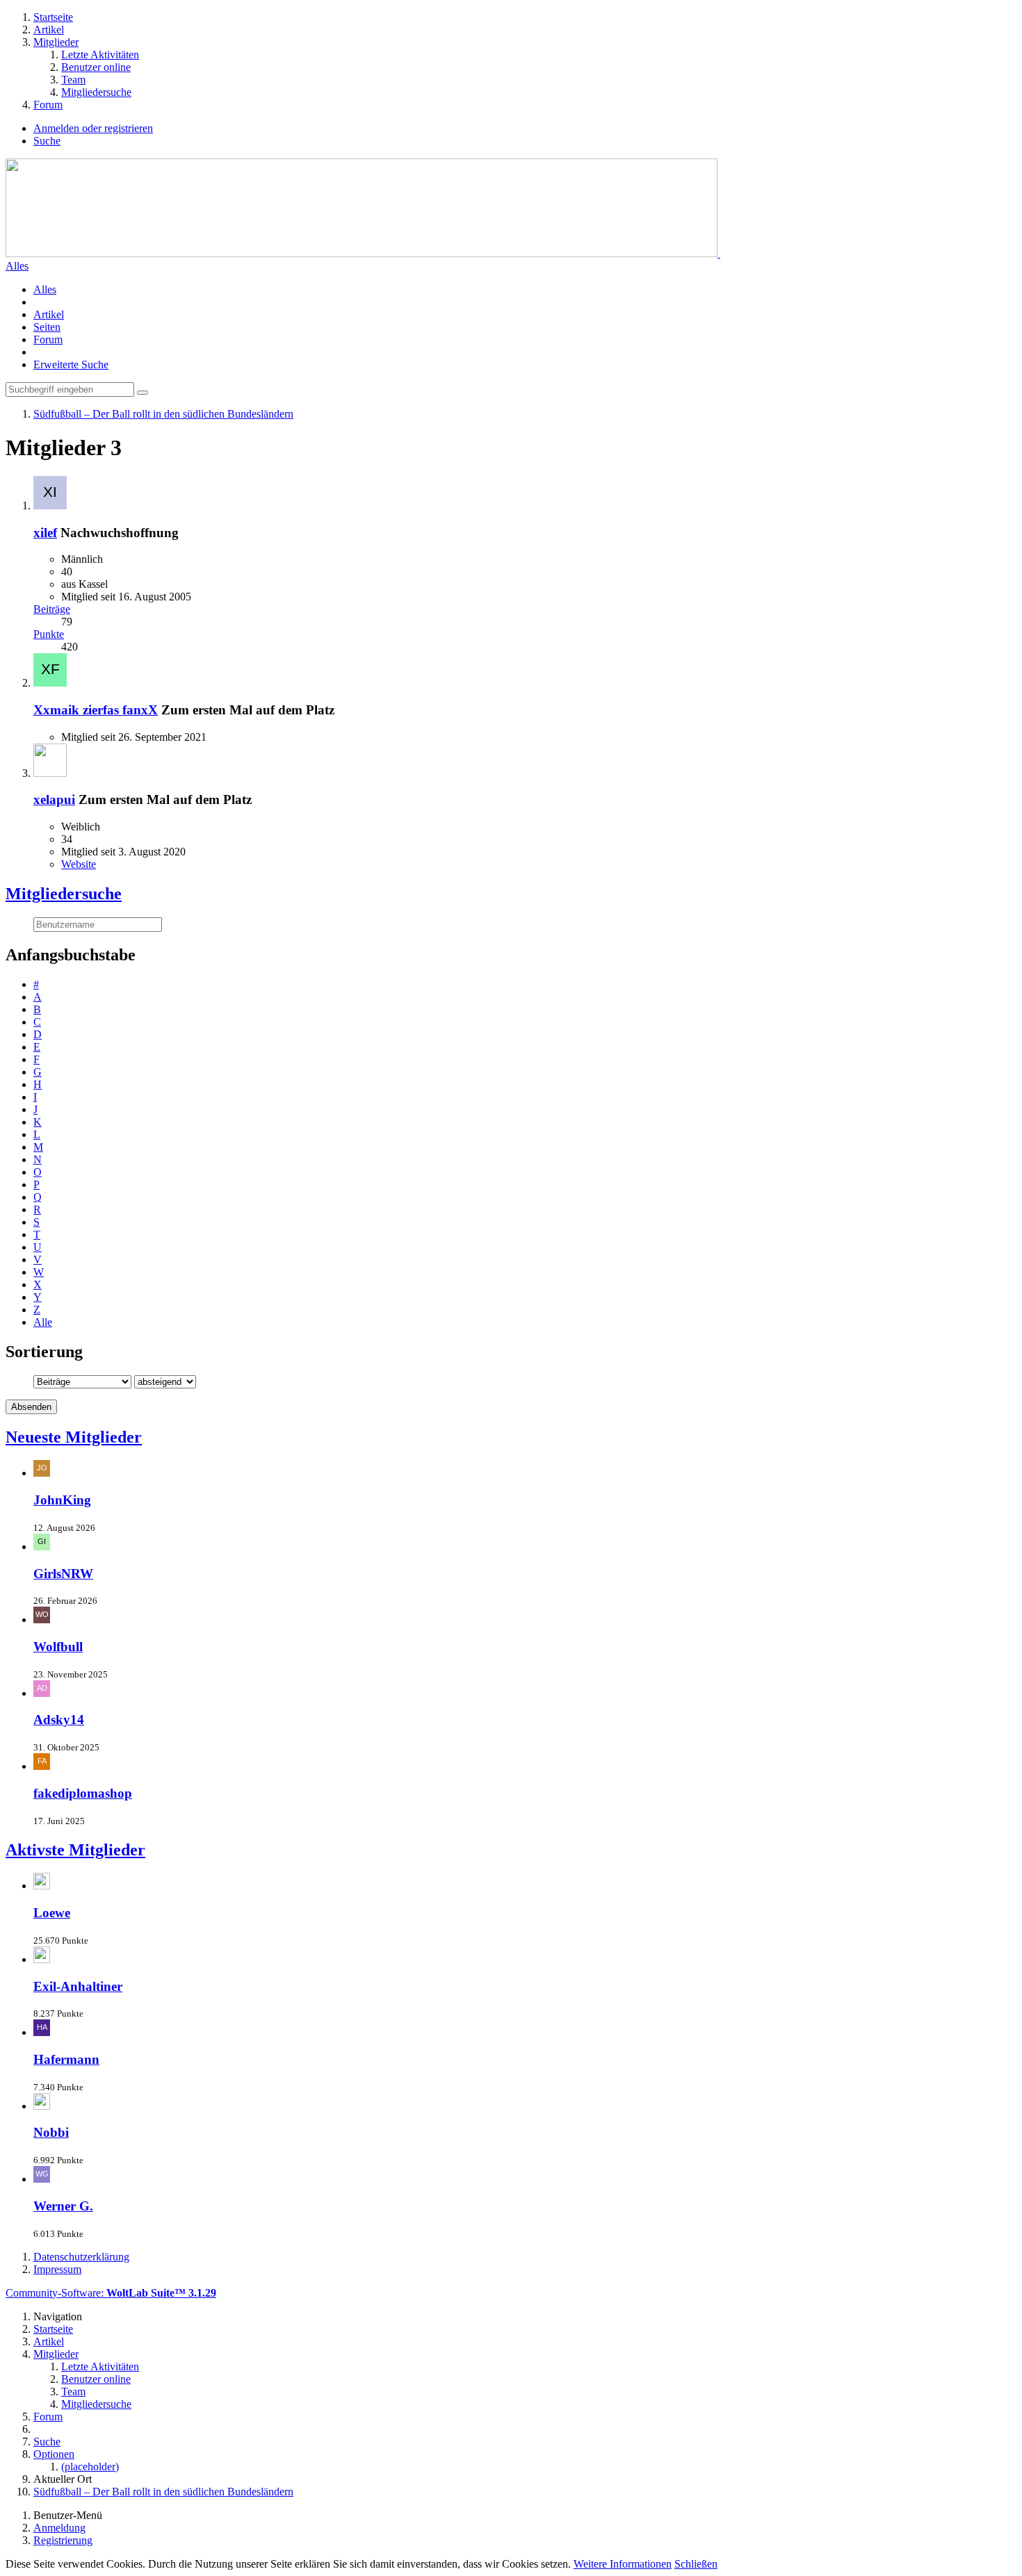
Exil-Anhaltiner (78, 1986)
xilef (45, 533)
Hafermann (66, 2059)
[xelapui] (50, 773)
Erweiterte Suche (71, 364)
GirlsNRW (63, 1574)
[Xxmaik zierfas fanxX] (50, 683)
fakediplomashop (83, 1793)
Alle (43, 1322)
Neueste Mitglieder (74, 1437)
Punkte (49, 634)
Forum (48, 339)
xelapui (54, 799)
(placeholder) (90, 2467)
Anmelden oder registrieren (93, 128)
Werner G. (63, 2206)
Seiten (47, 327)
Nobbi (51, 2132)
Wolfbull (58, 1647)
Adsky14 (59, 1720)
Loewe (52, 1913)
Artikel (49, 314)
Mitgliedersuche (64, 894)
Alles (17, 266)
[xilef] (50, 506)
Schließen (696, 2564)
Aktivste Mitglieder (75, 1850)
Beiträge (52, 609)
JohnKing (62, 1500)
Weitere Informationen (623, 2564)
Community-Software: (111, 2293)
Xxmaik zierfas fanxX (96, 710)
